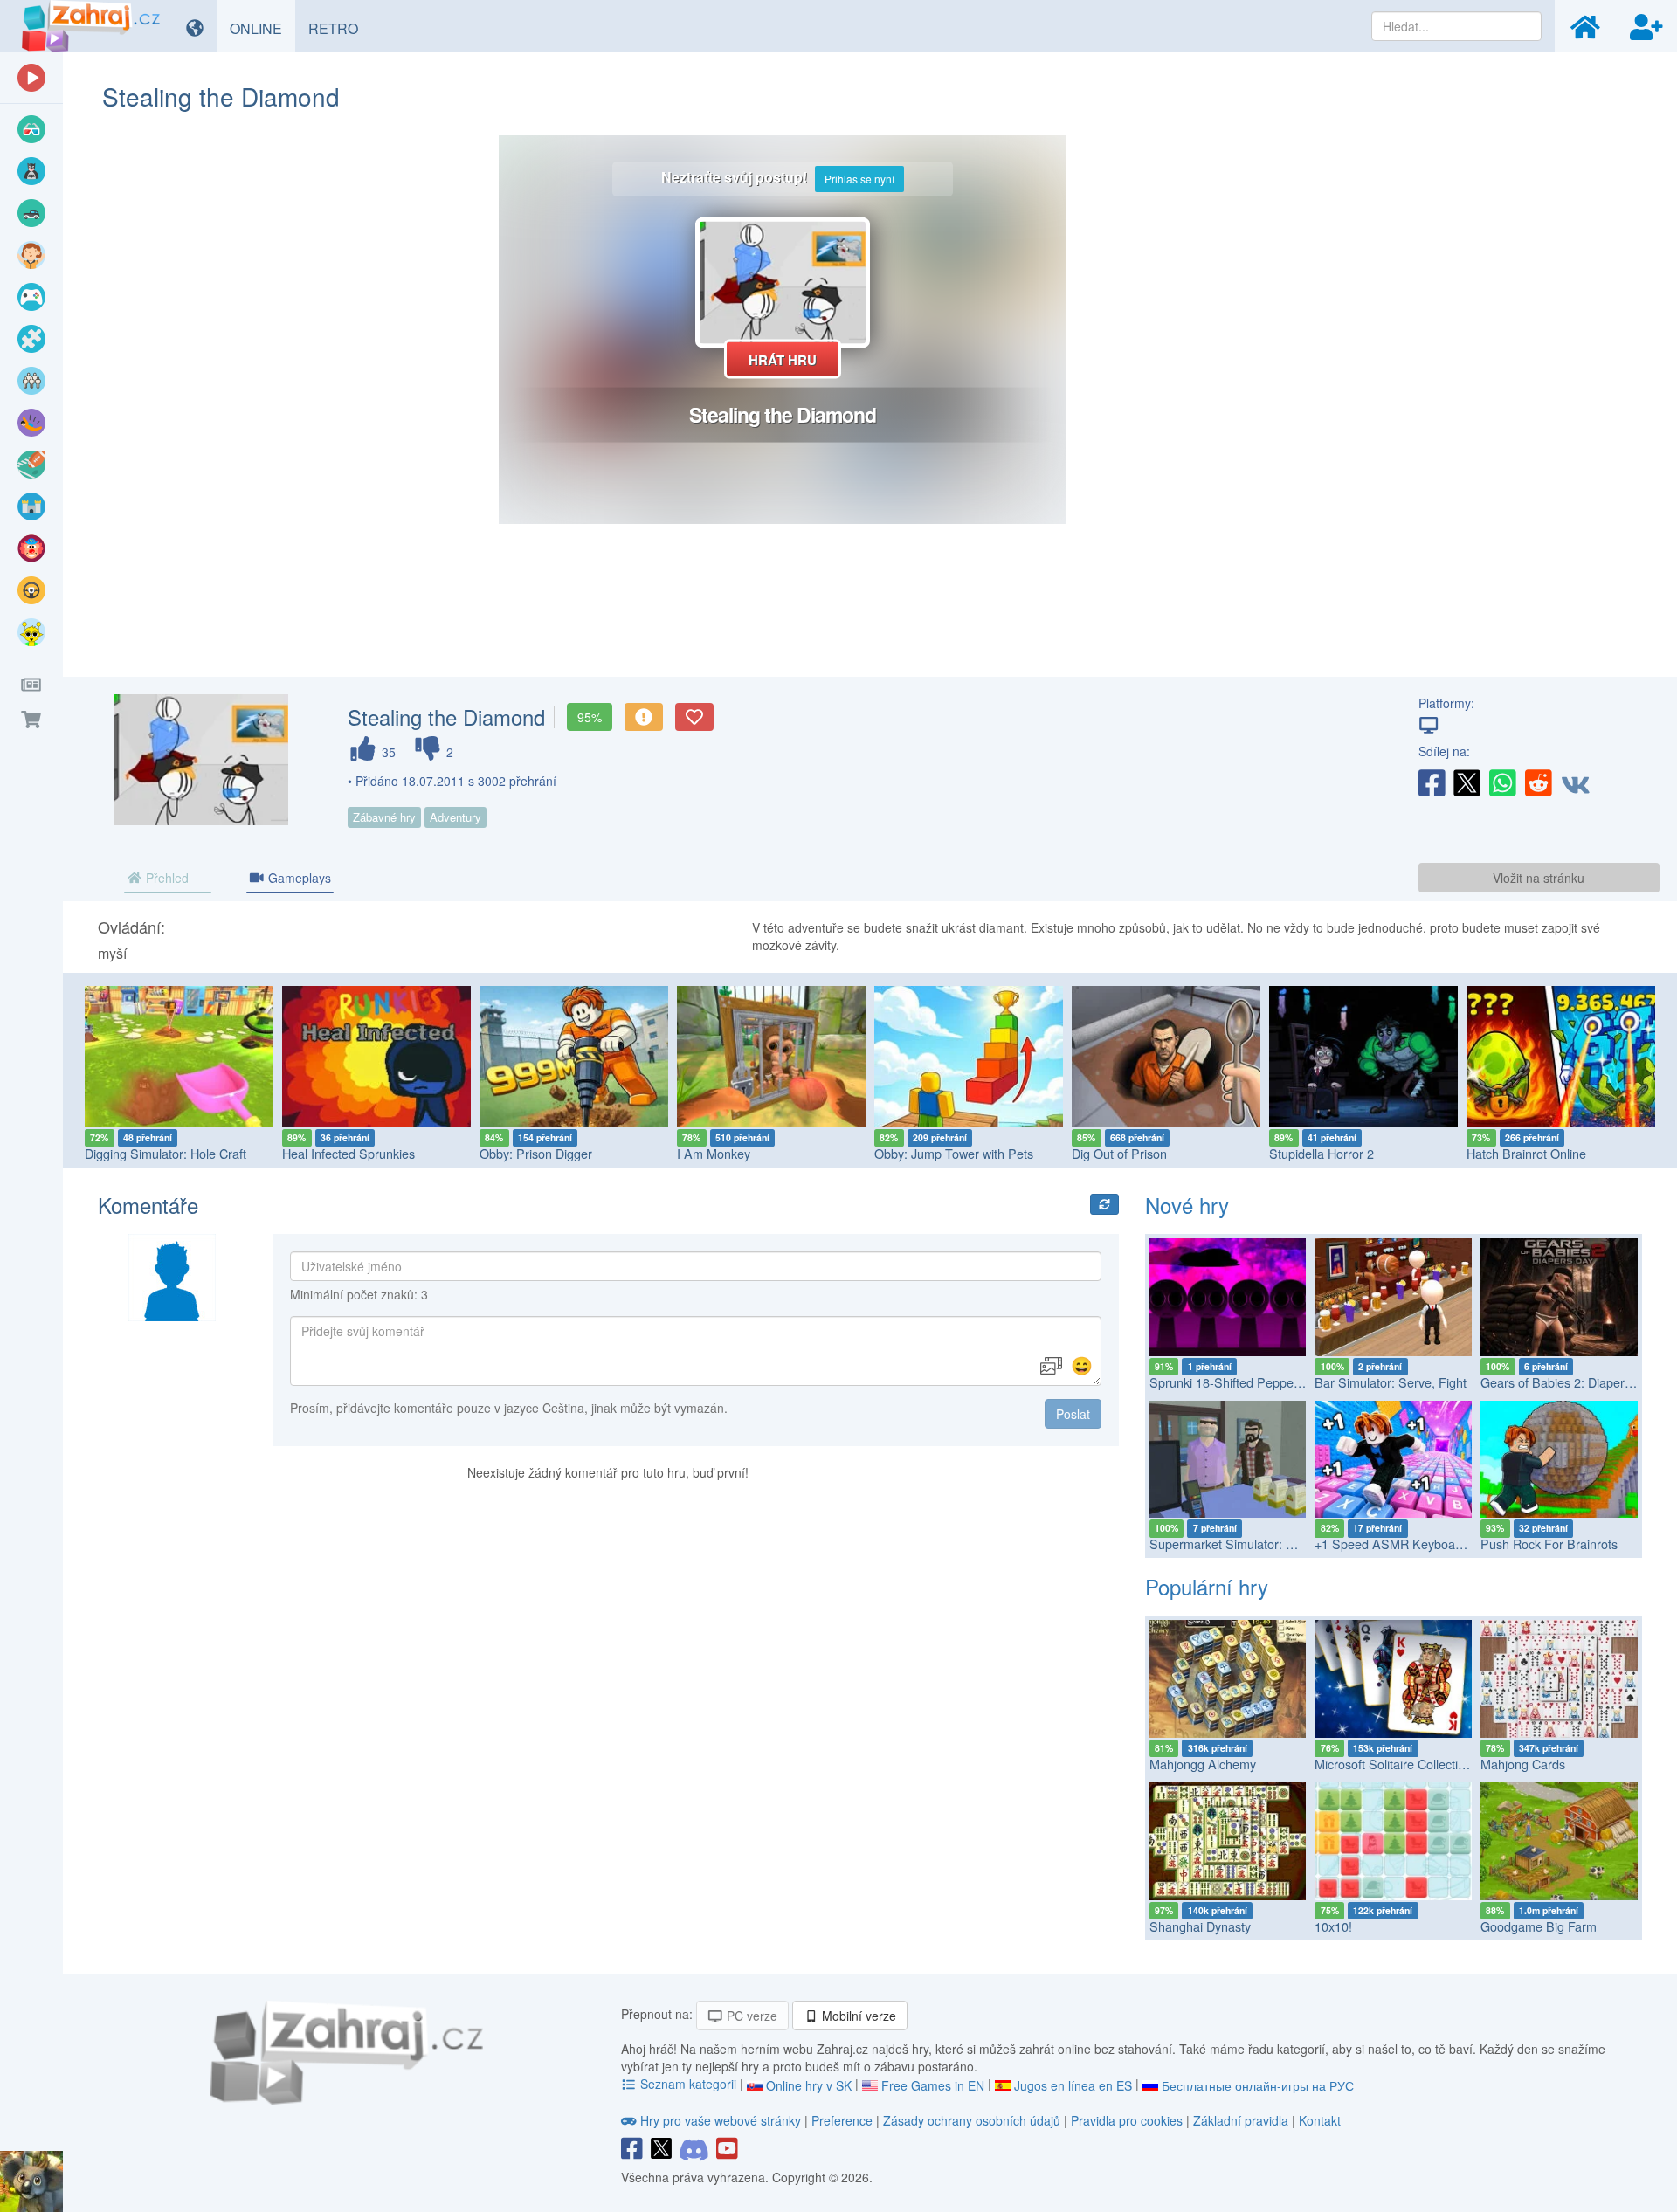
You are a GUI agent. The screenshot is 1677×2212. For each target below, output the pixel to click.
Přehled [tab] (166, 878)
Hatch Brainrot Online (1526, 1153)
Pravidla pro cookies (1127, 2120)
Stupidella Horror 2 (1322, 1153)
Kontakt (1320, 2120)
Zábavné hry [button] (384, 817)
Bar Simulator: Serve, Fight (1391, 1382)
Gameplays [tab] (298, 878)
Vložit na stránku (1539, 878)
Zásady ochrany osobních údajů (972, 2120)
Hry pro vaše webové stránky (721, 2120)
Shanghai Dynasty (1200, 1926)
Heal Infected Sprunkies (349, 1153)
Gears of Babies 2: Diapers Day (1568, 1382)
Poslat (1073, 1414)
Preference (844, 2120)
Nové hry (1187, 1205)
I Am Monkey (714, 1153)
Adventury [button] (455, 817)
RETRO (340, 28)
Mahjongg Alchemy (1203, 1764)
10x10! (1333, 1926)
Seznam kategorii (688, 2084)
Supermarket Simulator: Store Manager (1259, 1544)
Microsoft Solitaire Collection (1393, 1764)
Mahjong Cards (1523, 1764)
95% (590, 717)
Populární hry (1207, 1586)
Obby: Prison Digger (536, 1153)
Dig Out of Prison (1119, 1153)
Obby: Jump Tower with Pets (954, 1153)
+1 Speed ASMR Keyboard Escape (1413, 1544)
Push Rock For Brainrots (1549, 1544)
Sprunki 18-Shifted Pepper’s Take (1243, 1382)
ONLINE (262, 28)
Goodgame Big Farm (1539, 1926)
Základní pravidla (1241, 2120)
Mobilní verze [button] (857, 2016)
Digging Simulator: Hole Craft (166, 1153)
